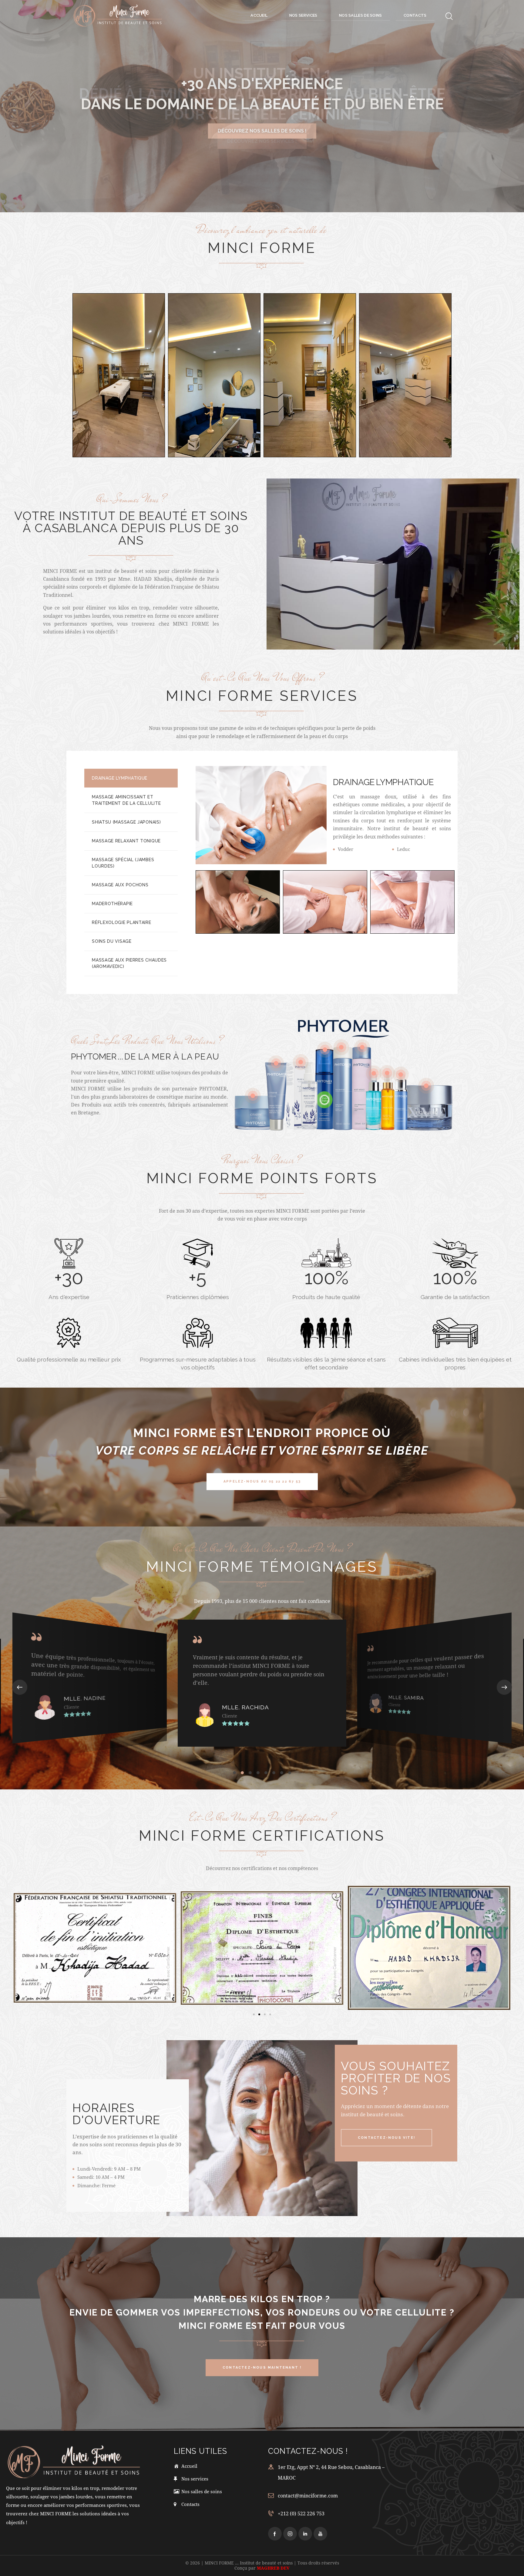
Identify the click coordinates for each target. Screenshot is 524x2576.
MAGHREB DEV (273, 2568)
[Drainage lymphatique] (238, 902)
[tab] (131, 778)
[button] (20, 1688)
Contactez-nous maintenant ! (262, 131)
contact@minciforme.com (308, 2495)
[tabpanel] (327, 842)
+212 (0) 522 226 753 (301, 2513)
